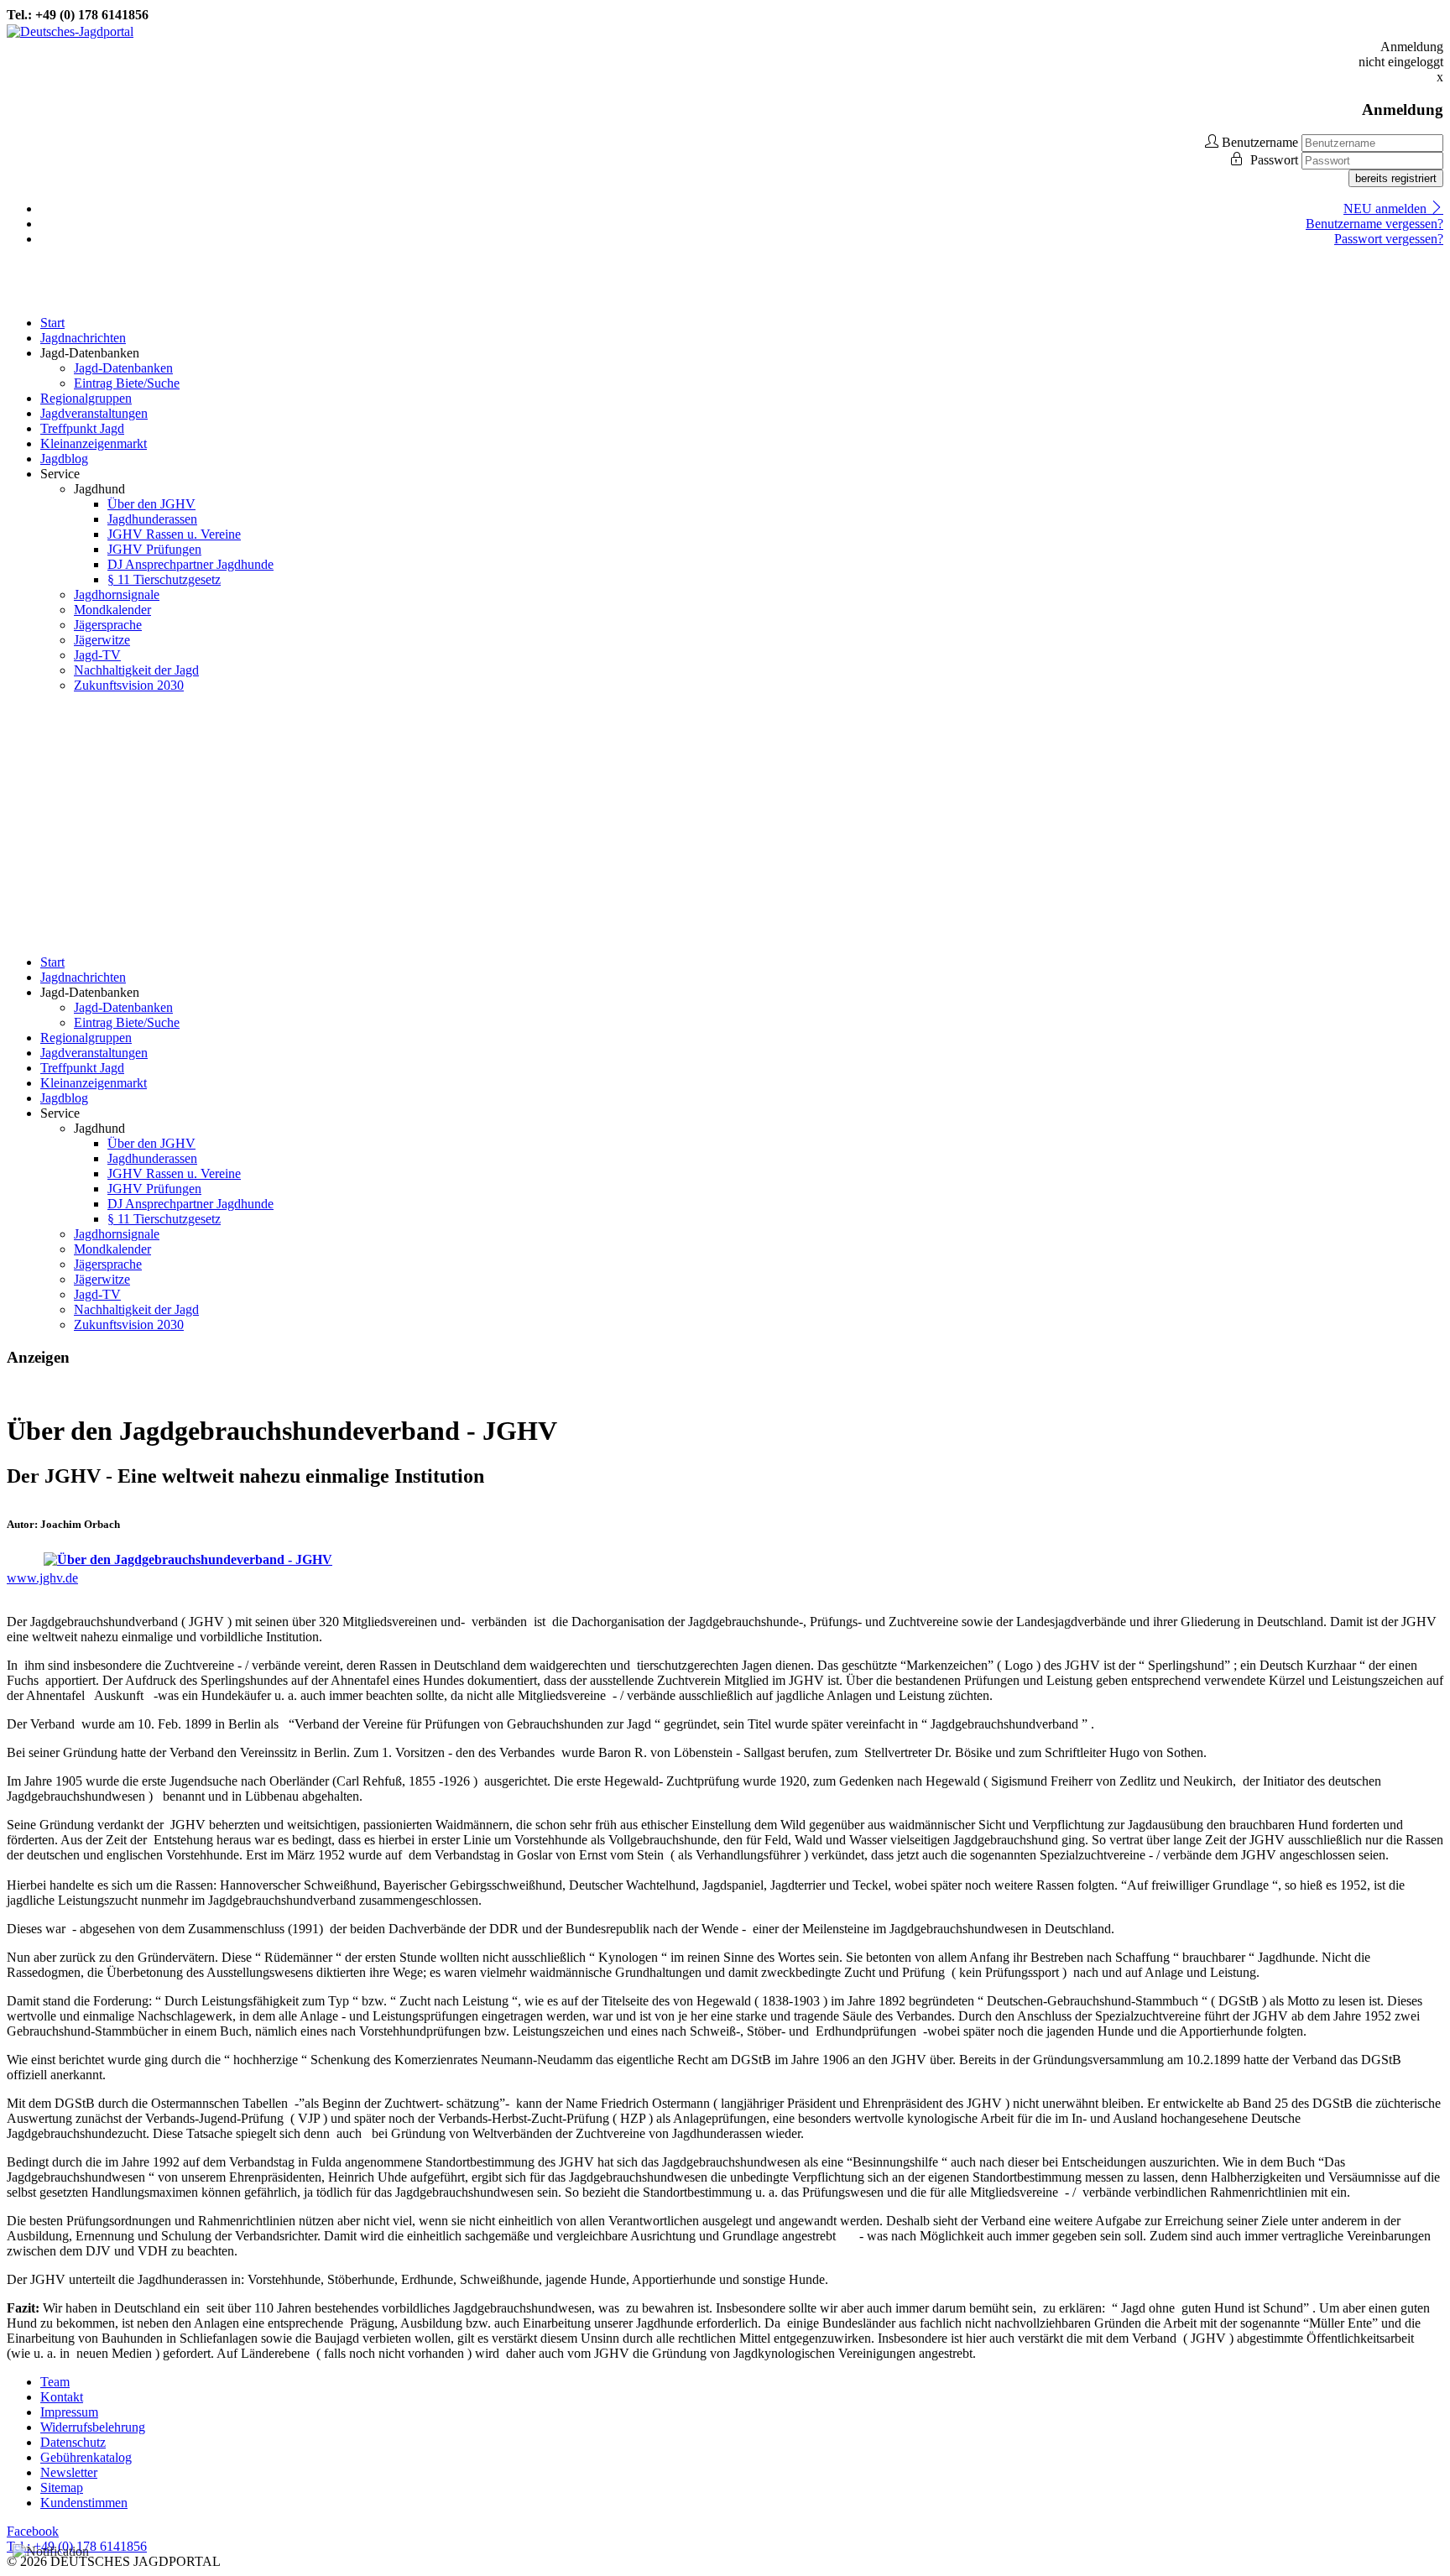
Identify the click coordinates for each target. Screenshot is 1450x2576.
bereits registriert (1396, 178)
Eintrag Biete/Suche (127, 383)
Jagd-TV (97, 655)
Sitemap (62, 2487)
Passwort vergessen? (1389, 239)
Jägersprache (108, 625)
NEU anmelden (1387, 209)
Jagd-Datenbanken (123, 368)
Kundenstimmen (84, 2503)
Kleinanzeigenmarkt (94, 443)
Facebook (33, 2531)
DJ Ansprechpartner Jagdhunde (190, 564)
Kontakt (62, 2397)
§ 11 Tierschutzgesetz (164, 579)
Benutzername (1260, 142)
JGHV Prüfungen (154, 549)
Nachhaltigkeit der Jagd (136, 670)
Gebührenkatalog (86, 2457)
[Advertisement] (725, 824)
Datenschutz (73, 2442)
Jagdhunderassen (152, 519)
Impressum (69, 2412)
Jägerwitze (102, 640)
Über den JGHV (151, 504)
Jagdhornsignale (117, 594)
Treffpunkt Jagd (82, 428)
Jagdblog (64, 459)
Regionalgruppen (86, 398)
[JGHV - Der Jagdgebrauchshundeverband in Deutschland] (188, 1559)
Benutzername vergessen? (1374, 224)
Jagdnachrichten (83, 338)
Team (55, 2382)
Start (52, 323)
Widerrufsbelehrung (93, 2427)
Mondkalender (112, 610)
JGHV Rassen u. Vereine (174, 534)
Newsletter (69, 2472)
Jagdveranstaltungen (94, 413)
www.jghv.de (42, 1578)
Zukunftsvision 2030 (129, 685)
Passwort (1276, 160)
